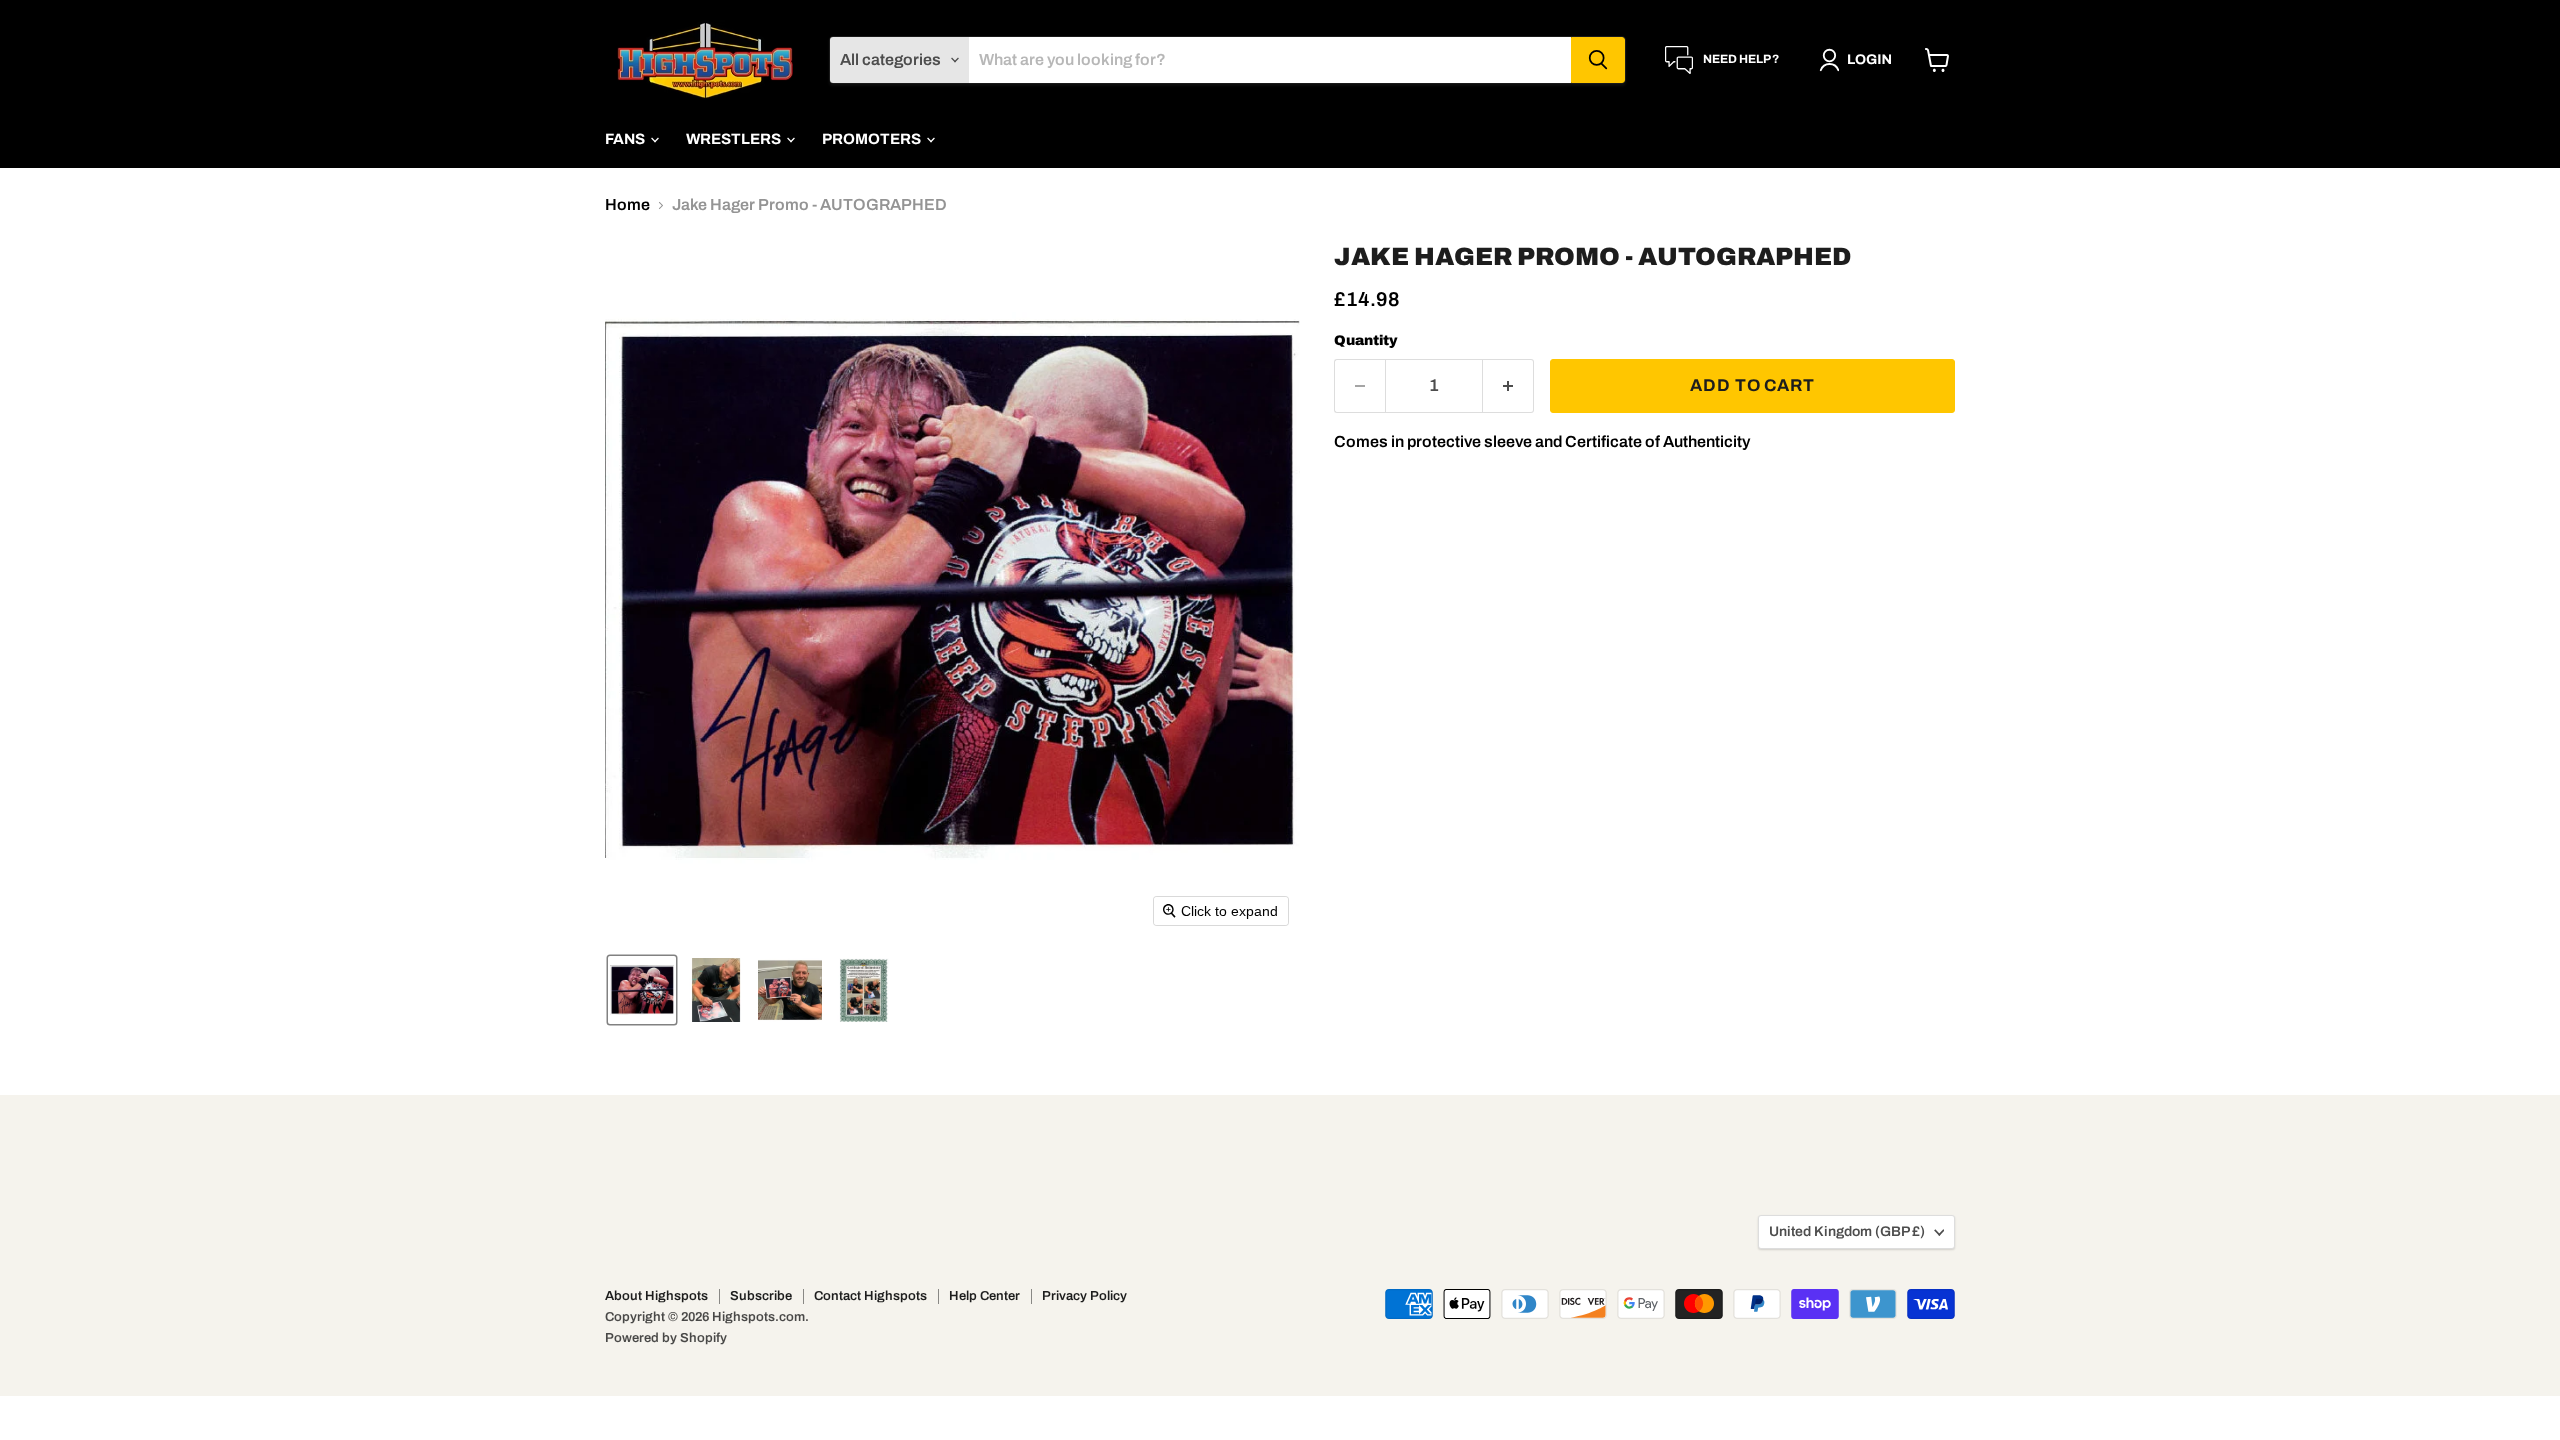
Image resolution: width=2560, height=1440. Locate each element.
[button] (1859, 60)
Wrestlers (735, 139)
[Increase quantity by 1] (1508, 386)
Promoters (873, 139)
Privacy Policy (1084, 1296)
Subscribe (761, 1296)
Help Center (984, 1296)
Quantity (1366, 340)
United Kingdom (1847, 1231)
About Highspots (656, 1296)
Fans (626, 139)
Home (627, 204)
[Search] (1598, 60)
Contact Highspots (870, 1296)
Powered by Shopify (666, 1338)
